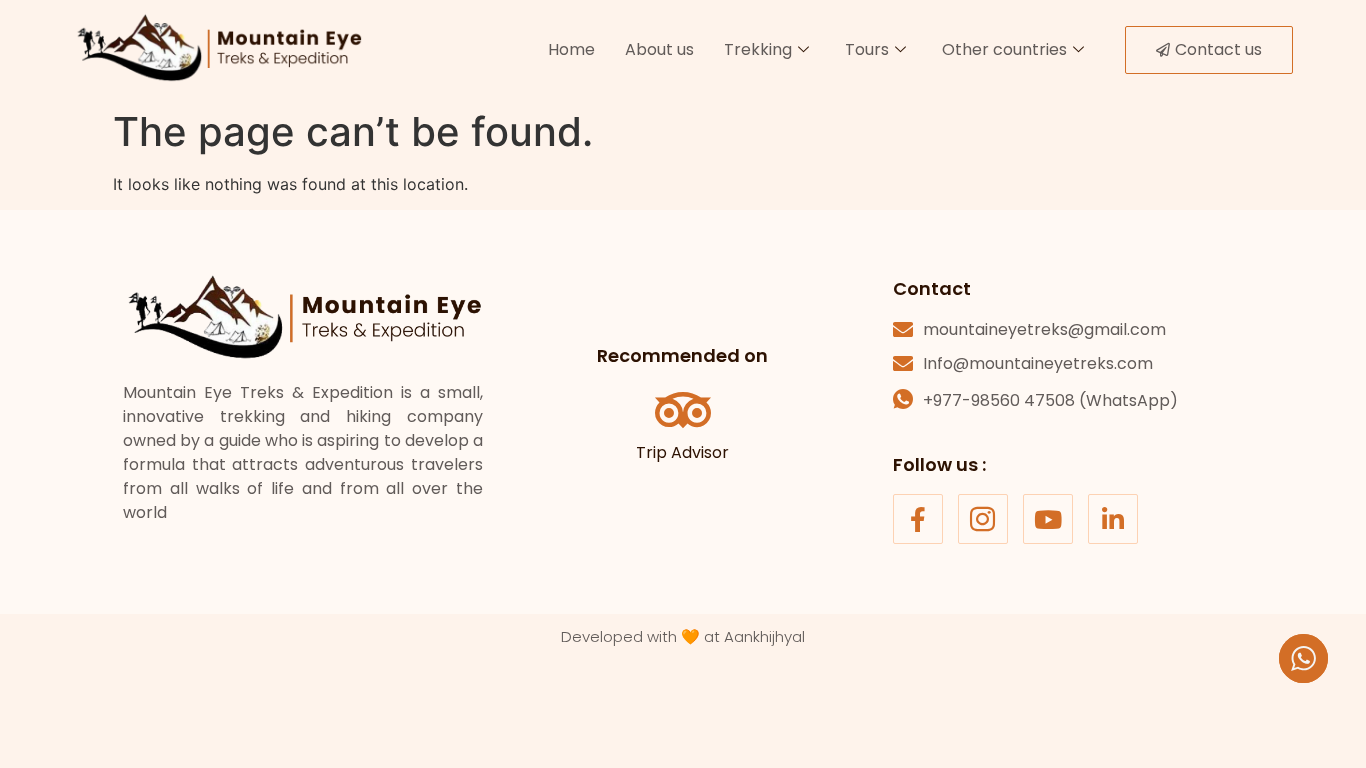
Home (571, 49)
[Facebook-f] (918, 519)
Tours (867, 49)
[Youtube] (1048, 519)
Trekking (758, 49)
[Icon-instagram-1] (983, 519)
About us (659, 49)
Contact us (1218, 49)
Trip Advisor (682, 452)
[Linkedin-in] (1113, 519)
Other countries (1004, 49)
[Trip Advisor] (683, 410)
